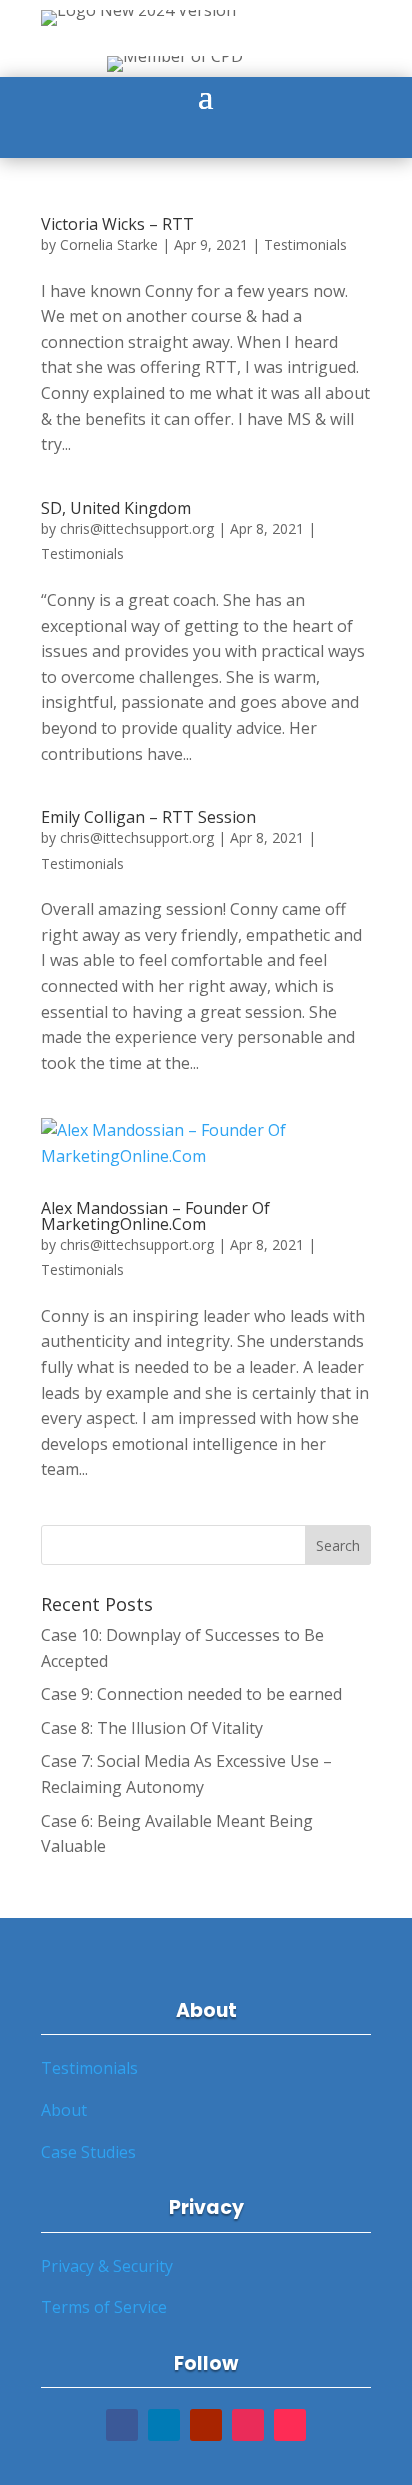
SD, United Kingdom (116, 508)
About (64, 2110)
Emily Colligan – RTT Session (148, 817)
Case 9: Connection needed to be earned (191, 1694)
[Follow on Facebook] (122, 2425)
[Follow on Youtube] (206, 2425)
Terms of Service (104, 2307)
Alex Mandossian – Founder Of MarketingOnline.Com (155, 1216)
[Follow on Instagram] (248, 2425)
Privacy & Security (107, 2266)
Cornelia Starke (109, 244)
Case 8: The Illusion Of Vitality (152, 1728)
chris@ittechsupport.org (137, 528)
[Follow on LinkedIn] (164, 2425)
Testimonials (305, 244)
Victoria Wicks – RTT (117, 224)
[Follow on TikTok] (290, 2425)
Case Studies (88, 2152)
